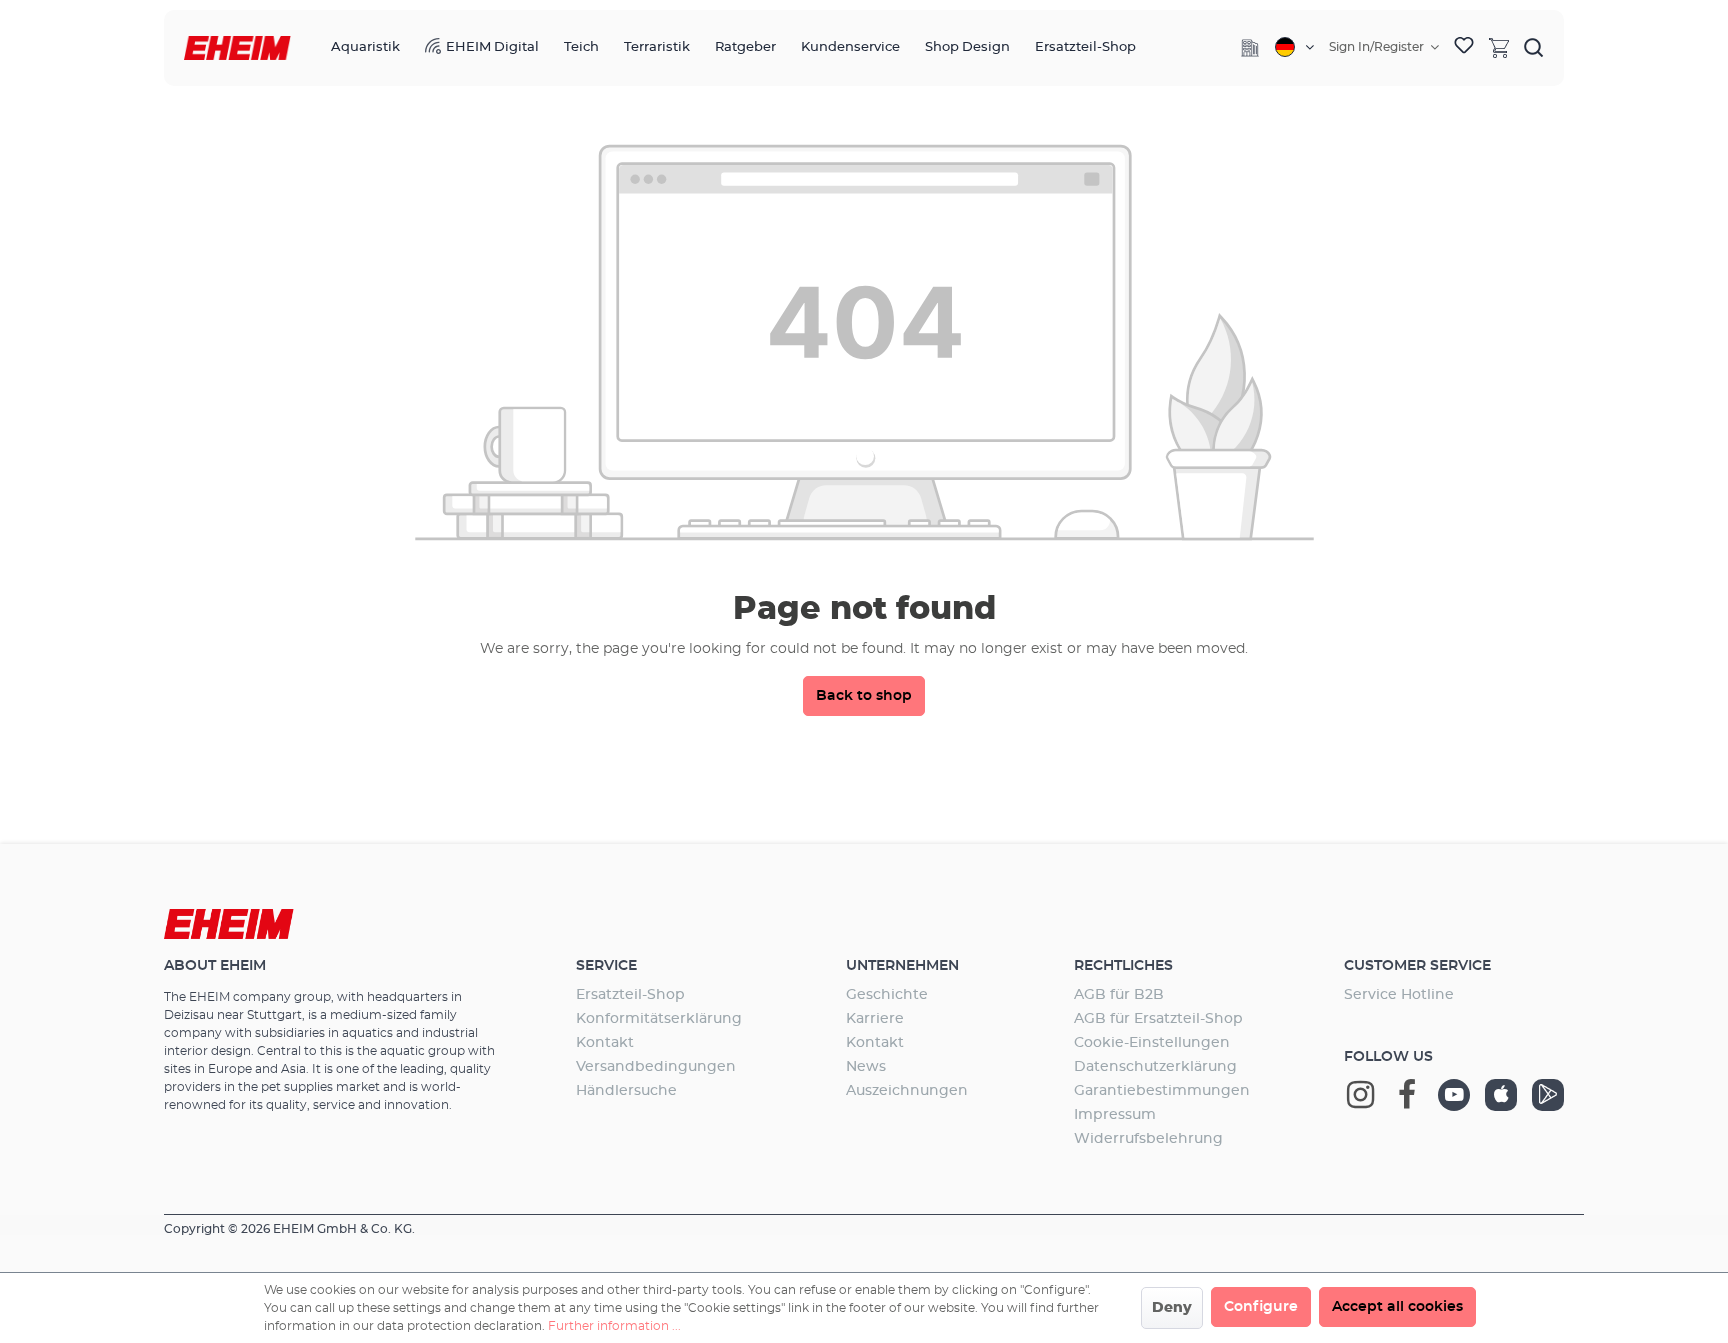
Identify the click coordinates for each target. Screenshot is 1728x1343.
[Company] (1250, 48)
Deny (1172, 1308)
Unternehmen (902, 966)
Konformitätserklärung (659, 1019)
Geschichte (887, 995)
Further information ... (614, 1326)
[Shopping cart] (1499, 47)
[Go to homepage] (237, 48)
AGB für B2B (1119, 995)
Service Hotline (1399, 995)
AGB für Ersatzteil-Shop (1158, 1019)
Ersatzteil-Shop (630, 995)
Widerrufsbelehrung (1148, 1139)
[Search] (1534, 47)
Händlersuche (626, 1091)
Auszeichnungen (907, 1091)
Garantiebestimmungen (1162, 1091)
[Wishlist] (1464, 48)
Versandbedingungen (656, 1067)
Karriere (875, 1019)
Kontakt (605, 1043)
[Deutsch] (1294, 47)
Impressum (1115, 1115)
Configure (1261, 1307)
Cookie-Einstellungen (1152, 1043)
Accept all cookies (1397, 1307)
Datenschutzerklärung (1155, 1067)
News (866, 1067)
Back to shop (864, 696)
